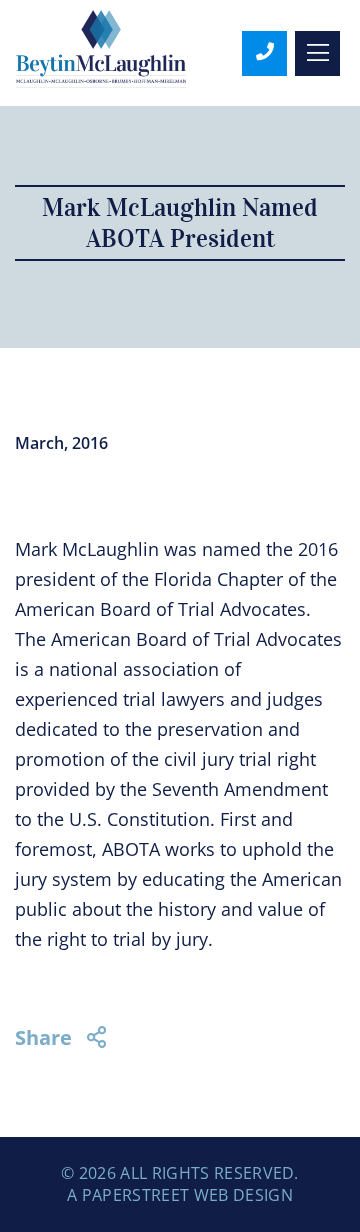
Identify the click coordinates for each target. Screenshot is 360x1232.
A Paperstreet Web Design (180, 1195)
